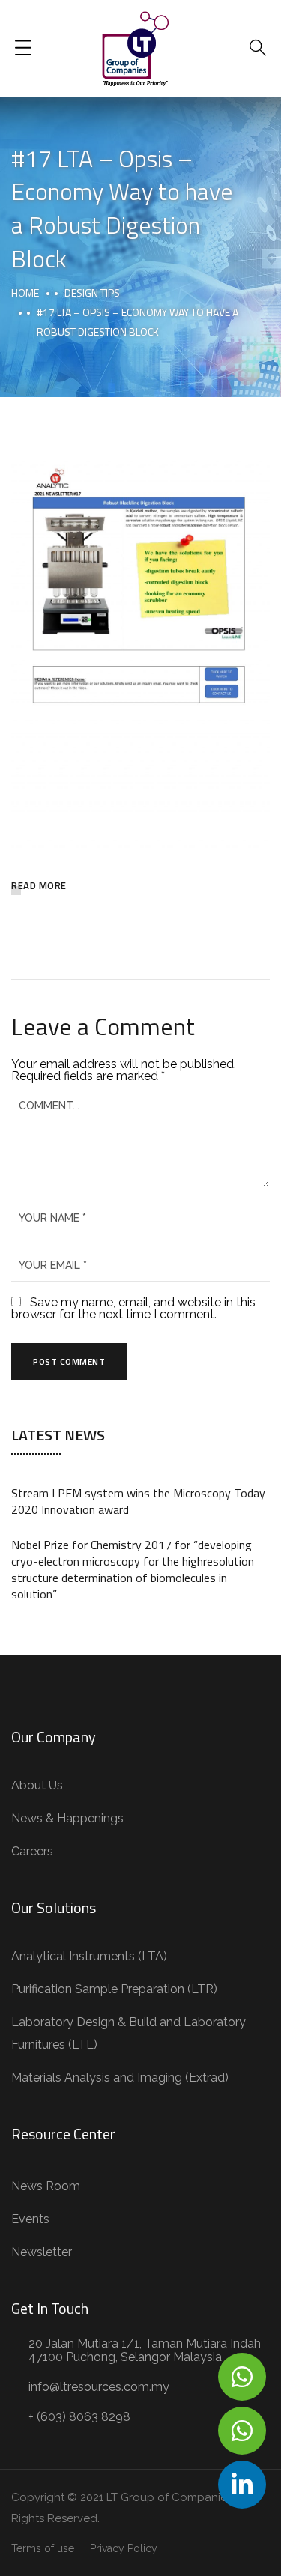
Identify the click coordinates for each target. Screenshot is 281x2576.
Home (25, 293)
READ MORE (39, 885)
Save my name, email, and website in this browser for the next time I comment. (133, 1308)
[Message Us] (242, 2377)
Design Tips (92, 293)
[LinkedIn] (242, 2485)
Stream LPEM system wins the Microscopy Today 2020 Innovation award (138, 1501)
